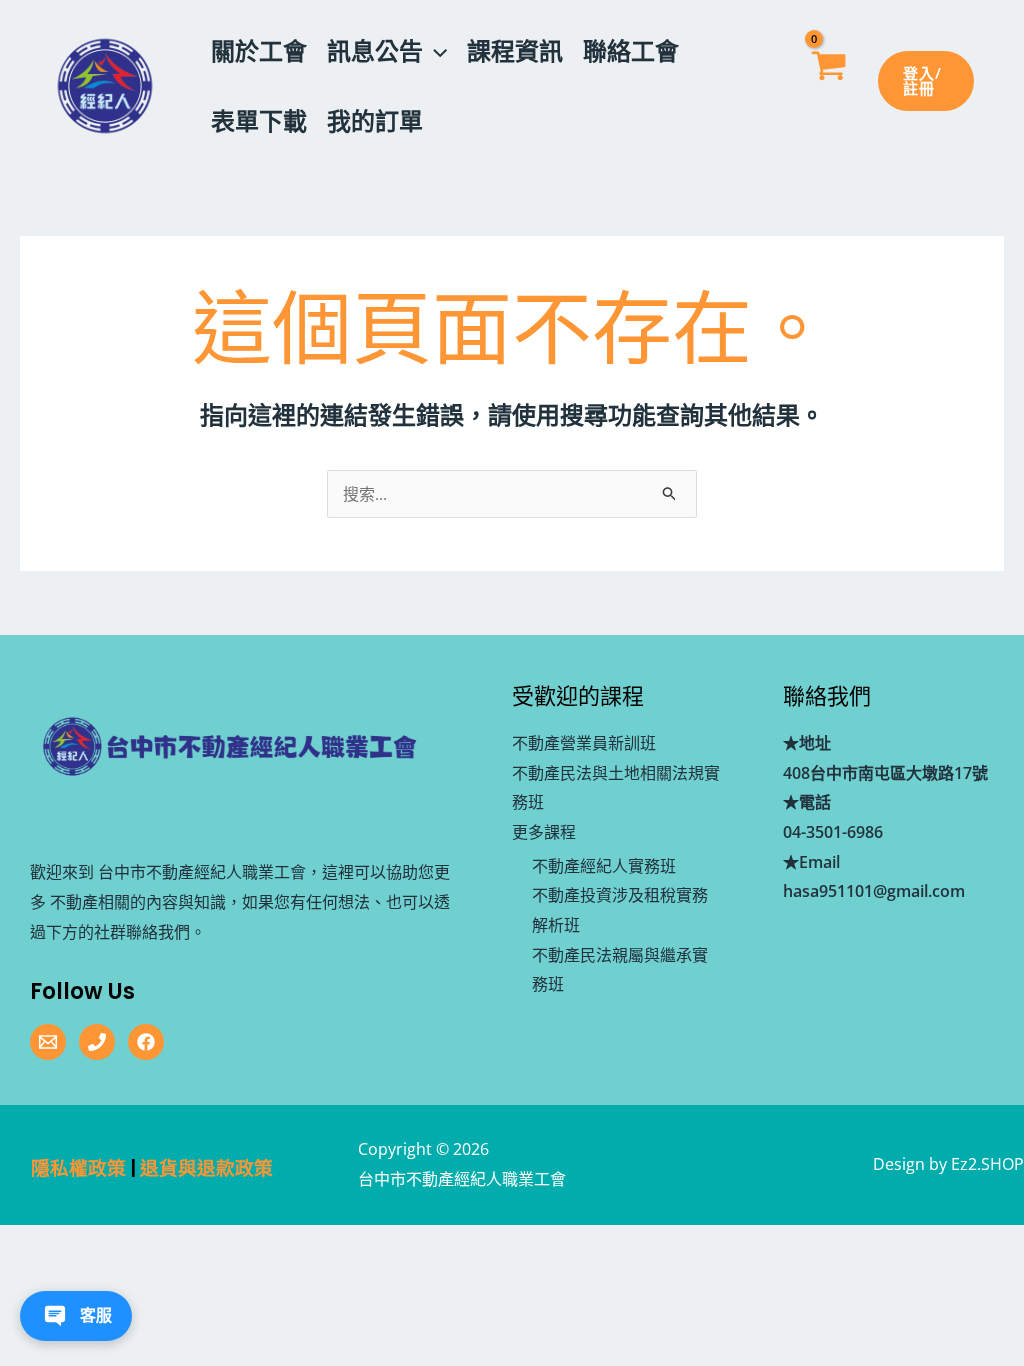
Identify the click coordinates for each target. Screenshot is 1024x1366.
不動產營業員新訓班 (584, 743)
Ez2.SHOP (987, 1164)
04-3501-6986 (833, 832)
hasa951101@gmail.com (874, 891)
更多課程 (544, 832)
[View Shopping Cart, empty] (827, 86)
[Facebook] (146, 1042)
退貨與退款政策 (206, 1168)
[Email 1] (48, 1042)
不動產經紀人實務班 (604, 866)
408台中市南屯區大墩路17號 (885, 773)
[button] (435, 51)
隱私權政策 (78, 1168)
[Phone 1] (97, 1042)
